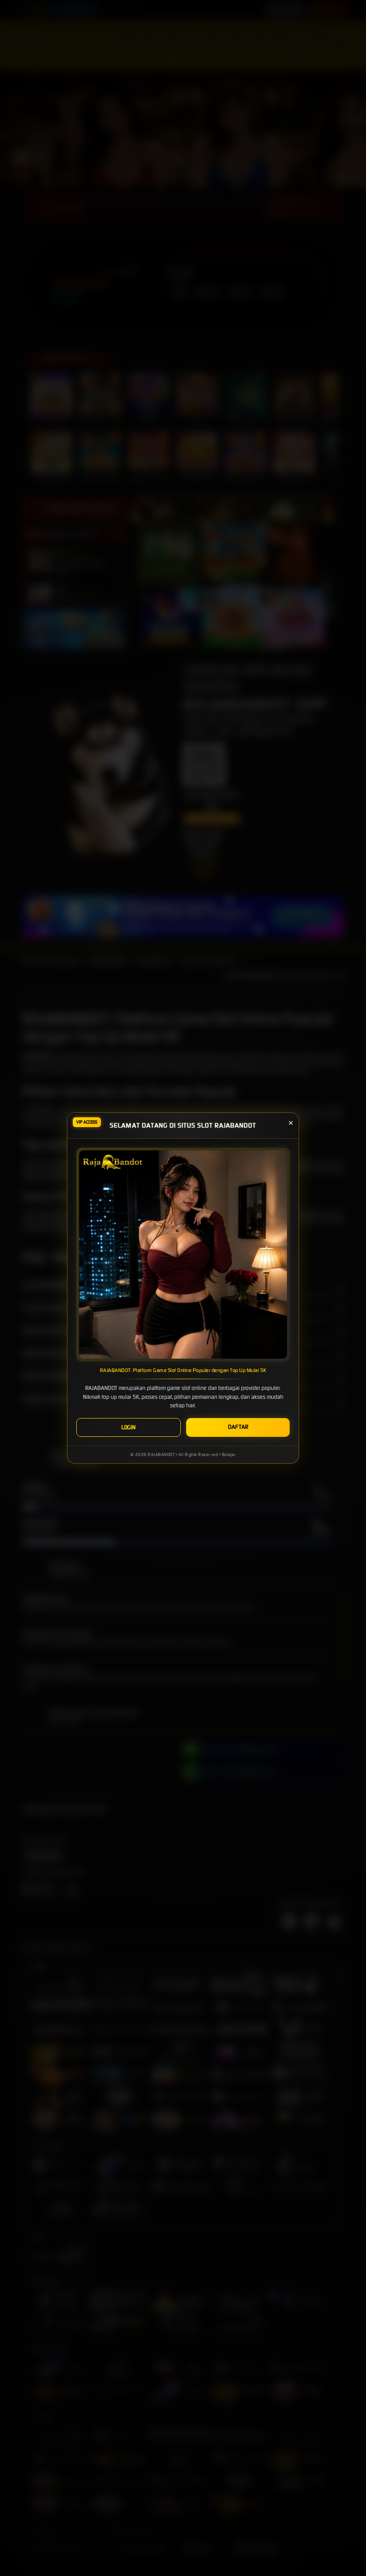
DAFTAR (238, 1427)
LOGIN (129, 1427)
